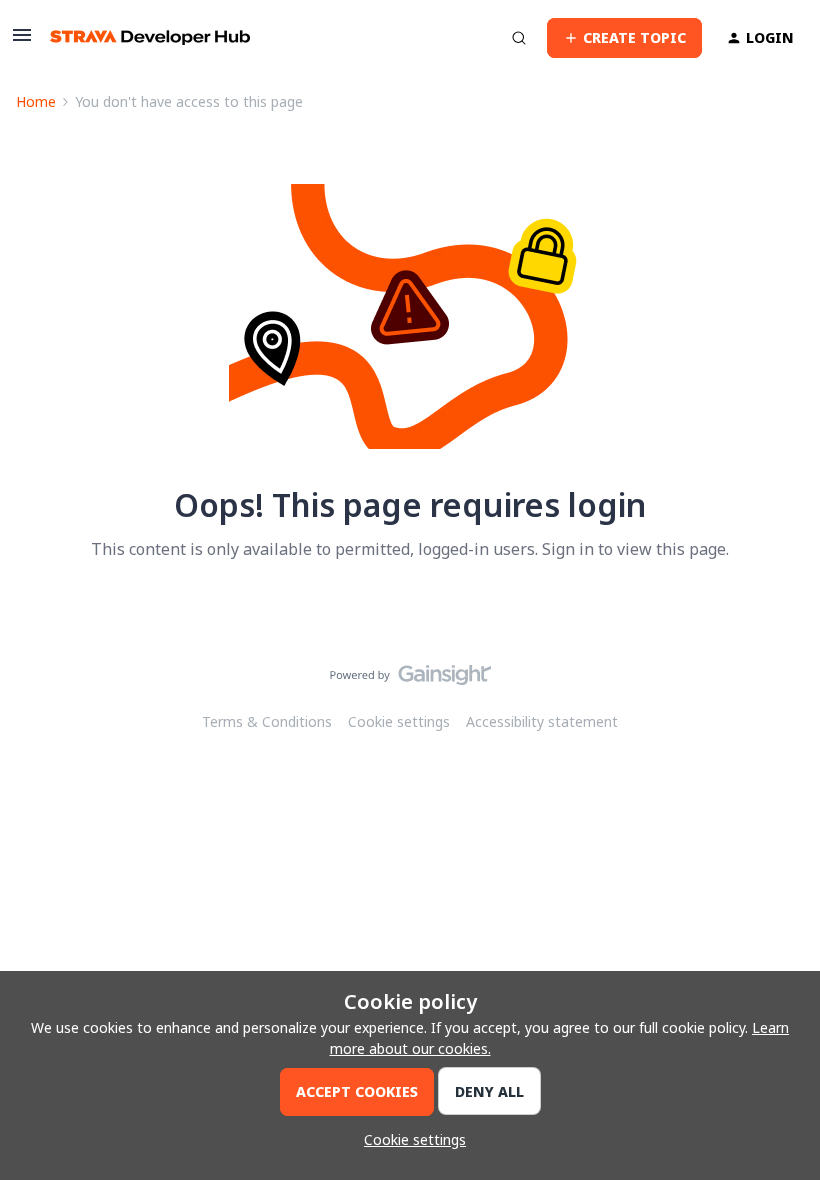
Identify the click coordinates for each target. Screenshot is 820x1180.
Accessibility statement (542, 721)
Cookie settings (399, 721)
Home (36, 101)
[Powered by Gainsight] (410, 680)
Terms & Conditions (267, 721)
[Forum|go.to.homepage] (150, 37)
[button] (22, 41)
